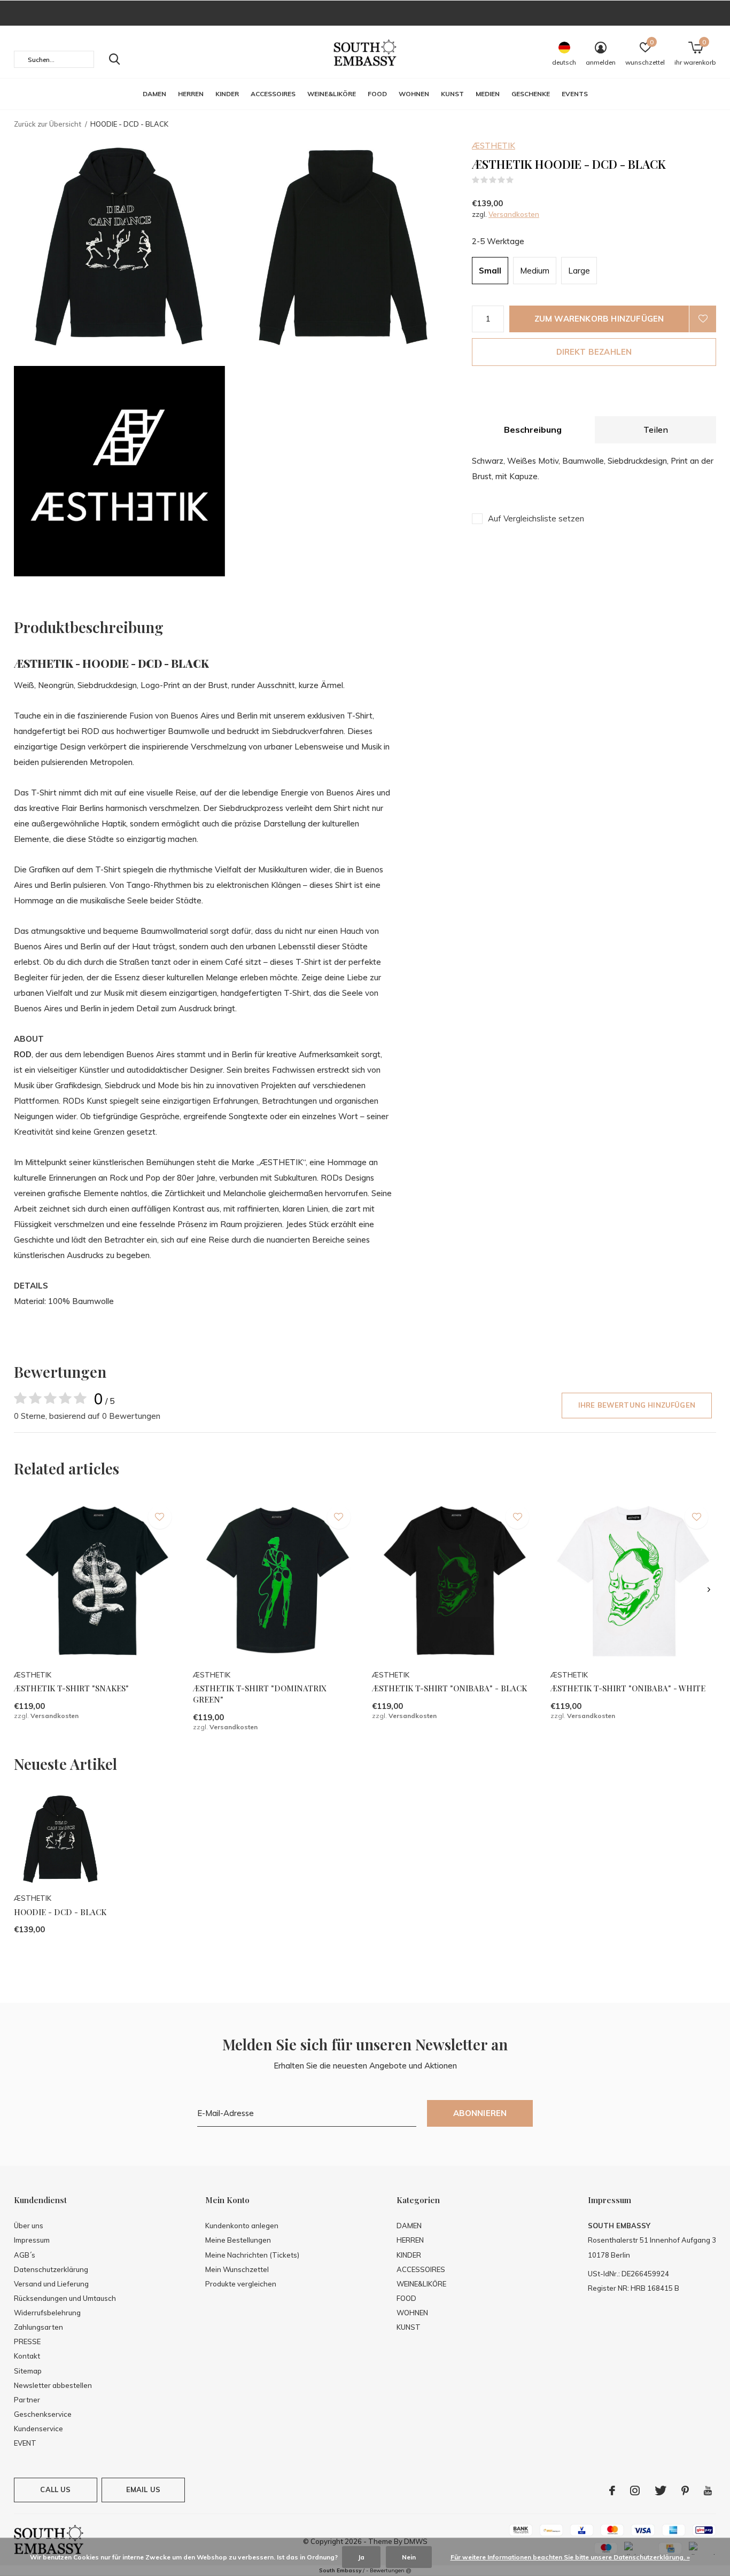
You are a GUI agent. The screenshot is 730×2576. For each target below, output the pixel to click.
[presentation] (709, 1590)
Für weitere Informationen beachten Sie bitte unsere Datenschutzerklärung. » (570, 2557)
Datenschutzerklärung (51, 2269)
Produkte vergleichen (241, 2284)
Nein (409, 2557)
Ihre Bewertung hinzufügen (637, 1405)
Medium (535, 271)
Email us (143, 2489)
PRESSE (27, 2341)
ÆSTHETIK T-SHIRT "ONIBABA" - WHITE (628, 1688)
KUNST (452, 94)
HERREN (191, 94)
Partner (27, 2400)
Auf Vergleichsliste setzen (536, 518)
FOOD (377, 94)
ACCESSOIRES (273, 94)
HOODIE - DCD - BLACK (60, 1912)
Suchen (114, 59)
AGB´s (25, 2255)
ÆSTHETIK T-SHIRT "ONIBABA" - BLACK (449, 1688)
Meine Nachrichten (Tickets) (252, 2255)
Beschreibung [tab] (533, 430)
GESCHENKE (531, 94)
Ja (361, 2557)
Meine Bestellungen (238, 2240)
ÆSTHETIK (494, 146)
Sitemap (28, 2371)
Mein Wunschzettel (237, 2269)
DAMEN (154, 94)
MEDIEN (488, 94)
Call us (55, 2489)
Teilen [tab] (656, 430)
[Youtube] (708, 2491)
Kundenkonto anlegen (242, 2226)
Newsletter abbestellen (53, 2385)
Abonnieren (480, 2113)
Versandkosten (514, 214)
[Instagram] (635, 2491)
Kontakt (27, 2356)
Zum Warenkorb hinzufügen (599, 319)
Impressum (32, 2240)
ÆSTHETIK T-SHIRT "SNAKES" (71, 1688)
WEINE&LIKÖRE (332, 94)
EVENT (25, 2443)
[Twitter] (661, 2491)
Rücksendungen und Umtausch (65, 2298)
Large (579, 271)
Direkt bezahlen (594, 352)
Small (490, 271)
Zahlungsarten (38, 2327)
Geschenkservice (43, 2414)
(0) (521, 180)
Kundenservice (38, 2429)
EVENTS (575, 94)
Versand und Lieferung (51, 2284)
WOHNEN (414, 94)
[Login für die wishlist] (703, 319)
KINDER (227, 94)
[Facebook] (612, 2491)
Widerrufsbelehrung (47, 2313)
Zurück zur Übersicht (48, 124)
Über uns (29, 2226)
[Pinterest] (685, 2491)
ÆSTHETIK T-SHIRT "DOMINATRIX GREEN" (260, 1694)
